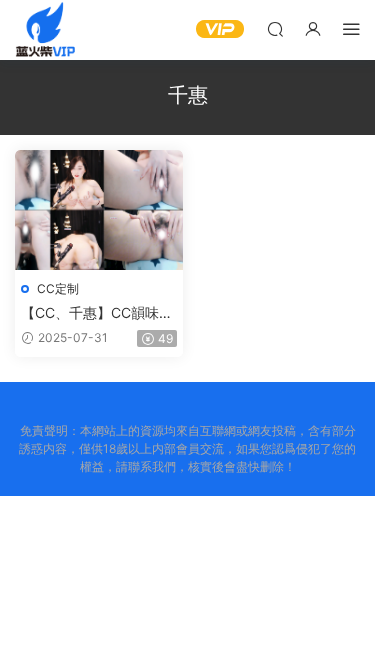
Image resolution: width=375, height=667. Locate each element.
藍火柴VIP (45, 30)
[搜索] (275, 28)
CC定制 (58, 288)
